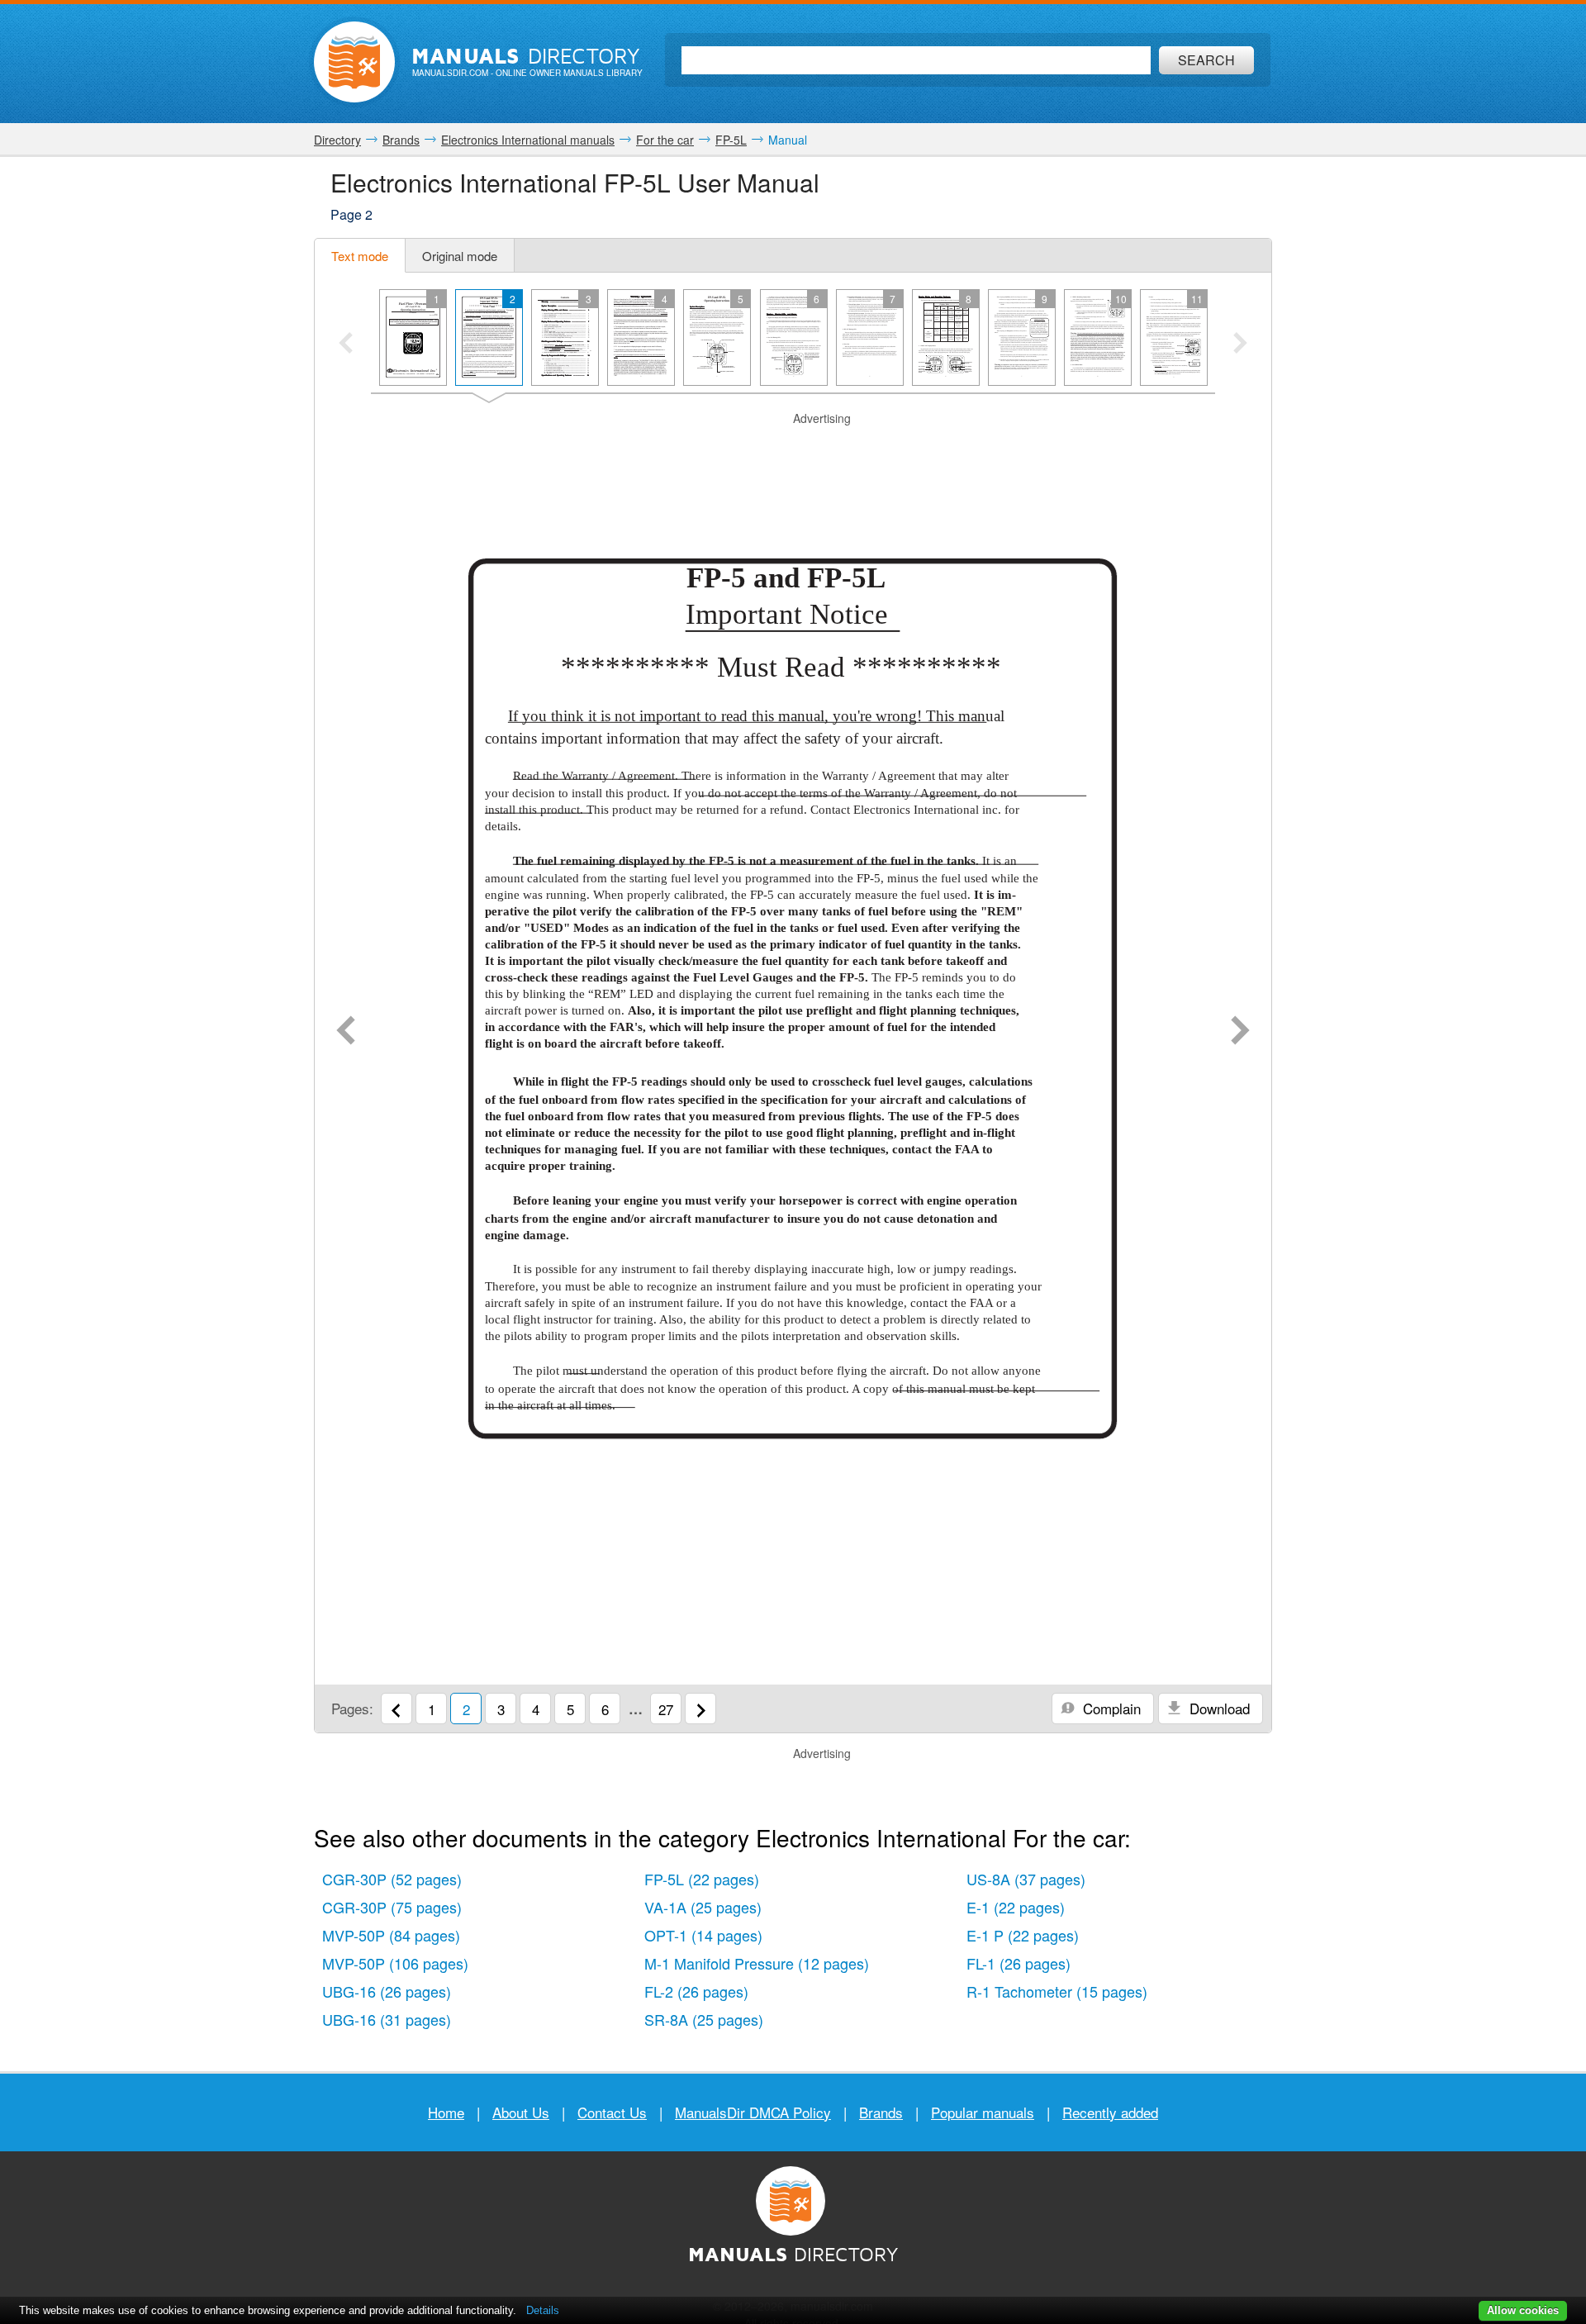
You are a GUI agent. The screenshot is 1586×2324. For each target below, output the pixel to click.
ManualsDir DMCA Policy (753, 2112)
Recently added (1110, 2112)
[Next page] (1240, 1032)
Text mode (360, 256)
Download (1218, 1708)
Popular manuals (983, 2112)
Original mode (460, 256)
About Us (521, 2112)
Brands (881, 2112)
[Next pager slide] (1240, 345)
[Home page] (354, 62)
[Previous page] (346, 1032)
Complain (1110, 1708)
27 (666, 1709)
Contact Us (612, 2112)
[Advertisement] (793, 448)
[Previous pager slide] (346, 345)
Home (446, 2112)
